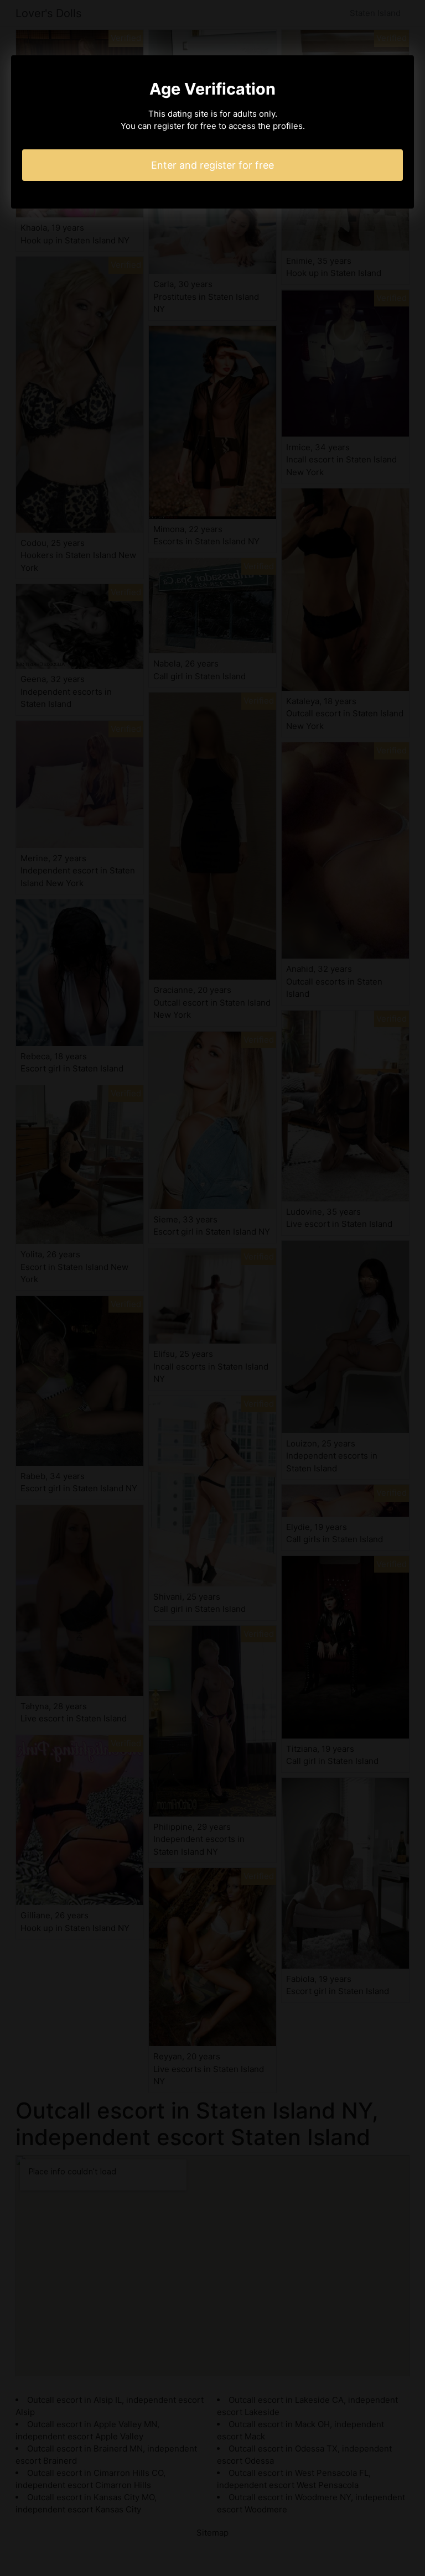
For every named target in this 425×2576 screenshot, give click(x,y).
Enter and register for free (212, 165)
